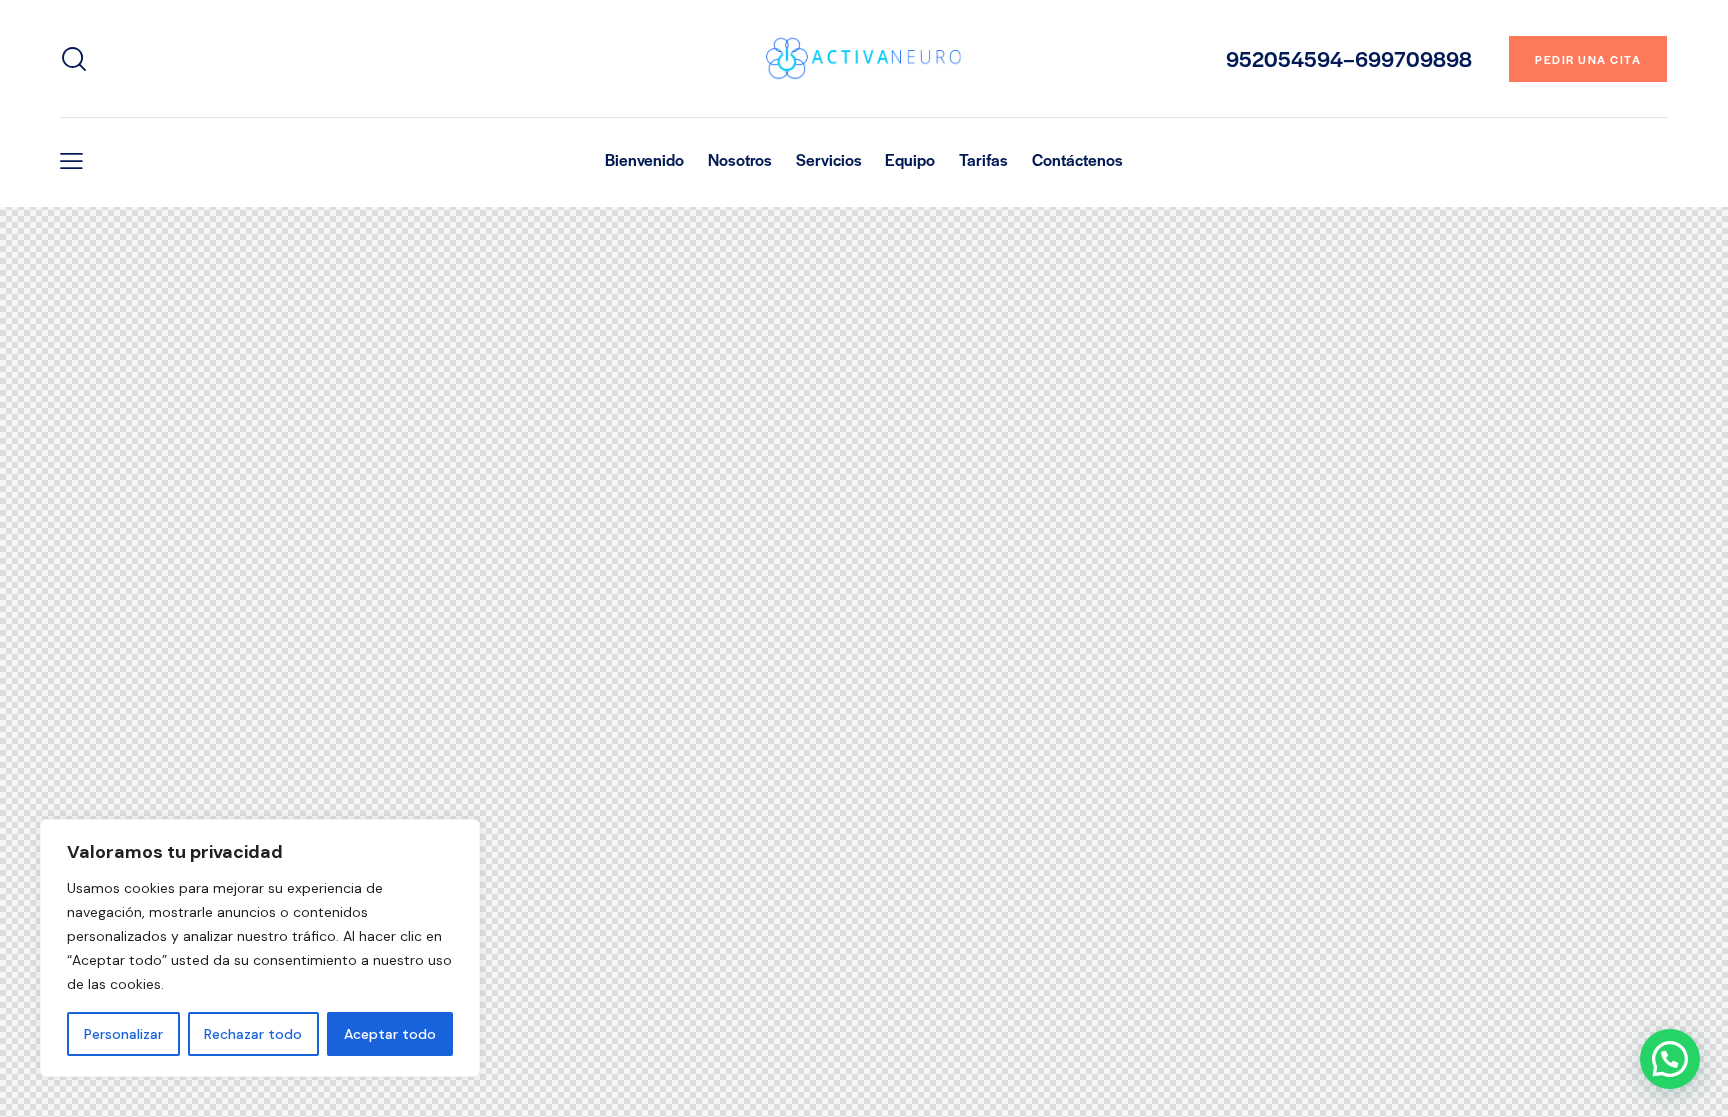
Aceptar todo (390, 1034)
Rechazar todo (253, 1034)
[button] (71, 160)
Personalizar (123, 1034)
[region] (260, 948)
